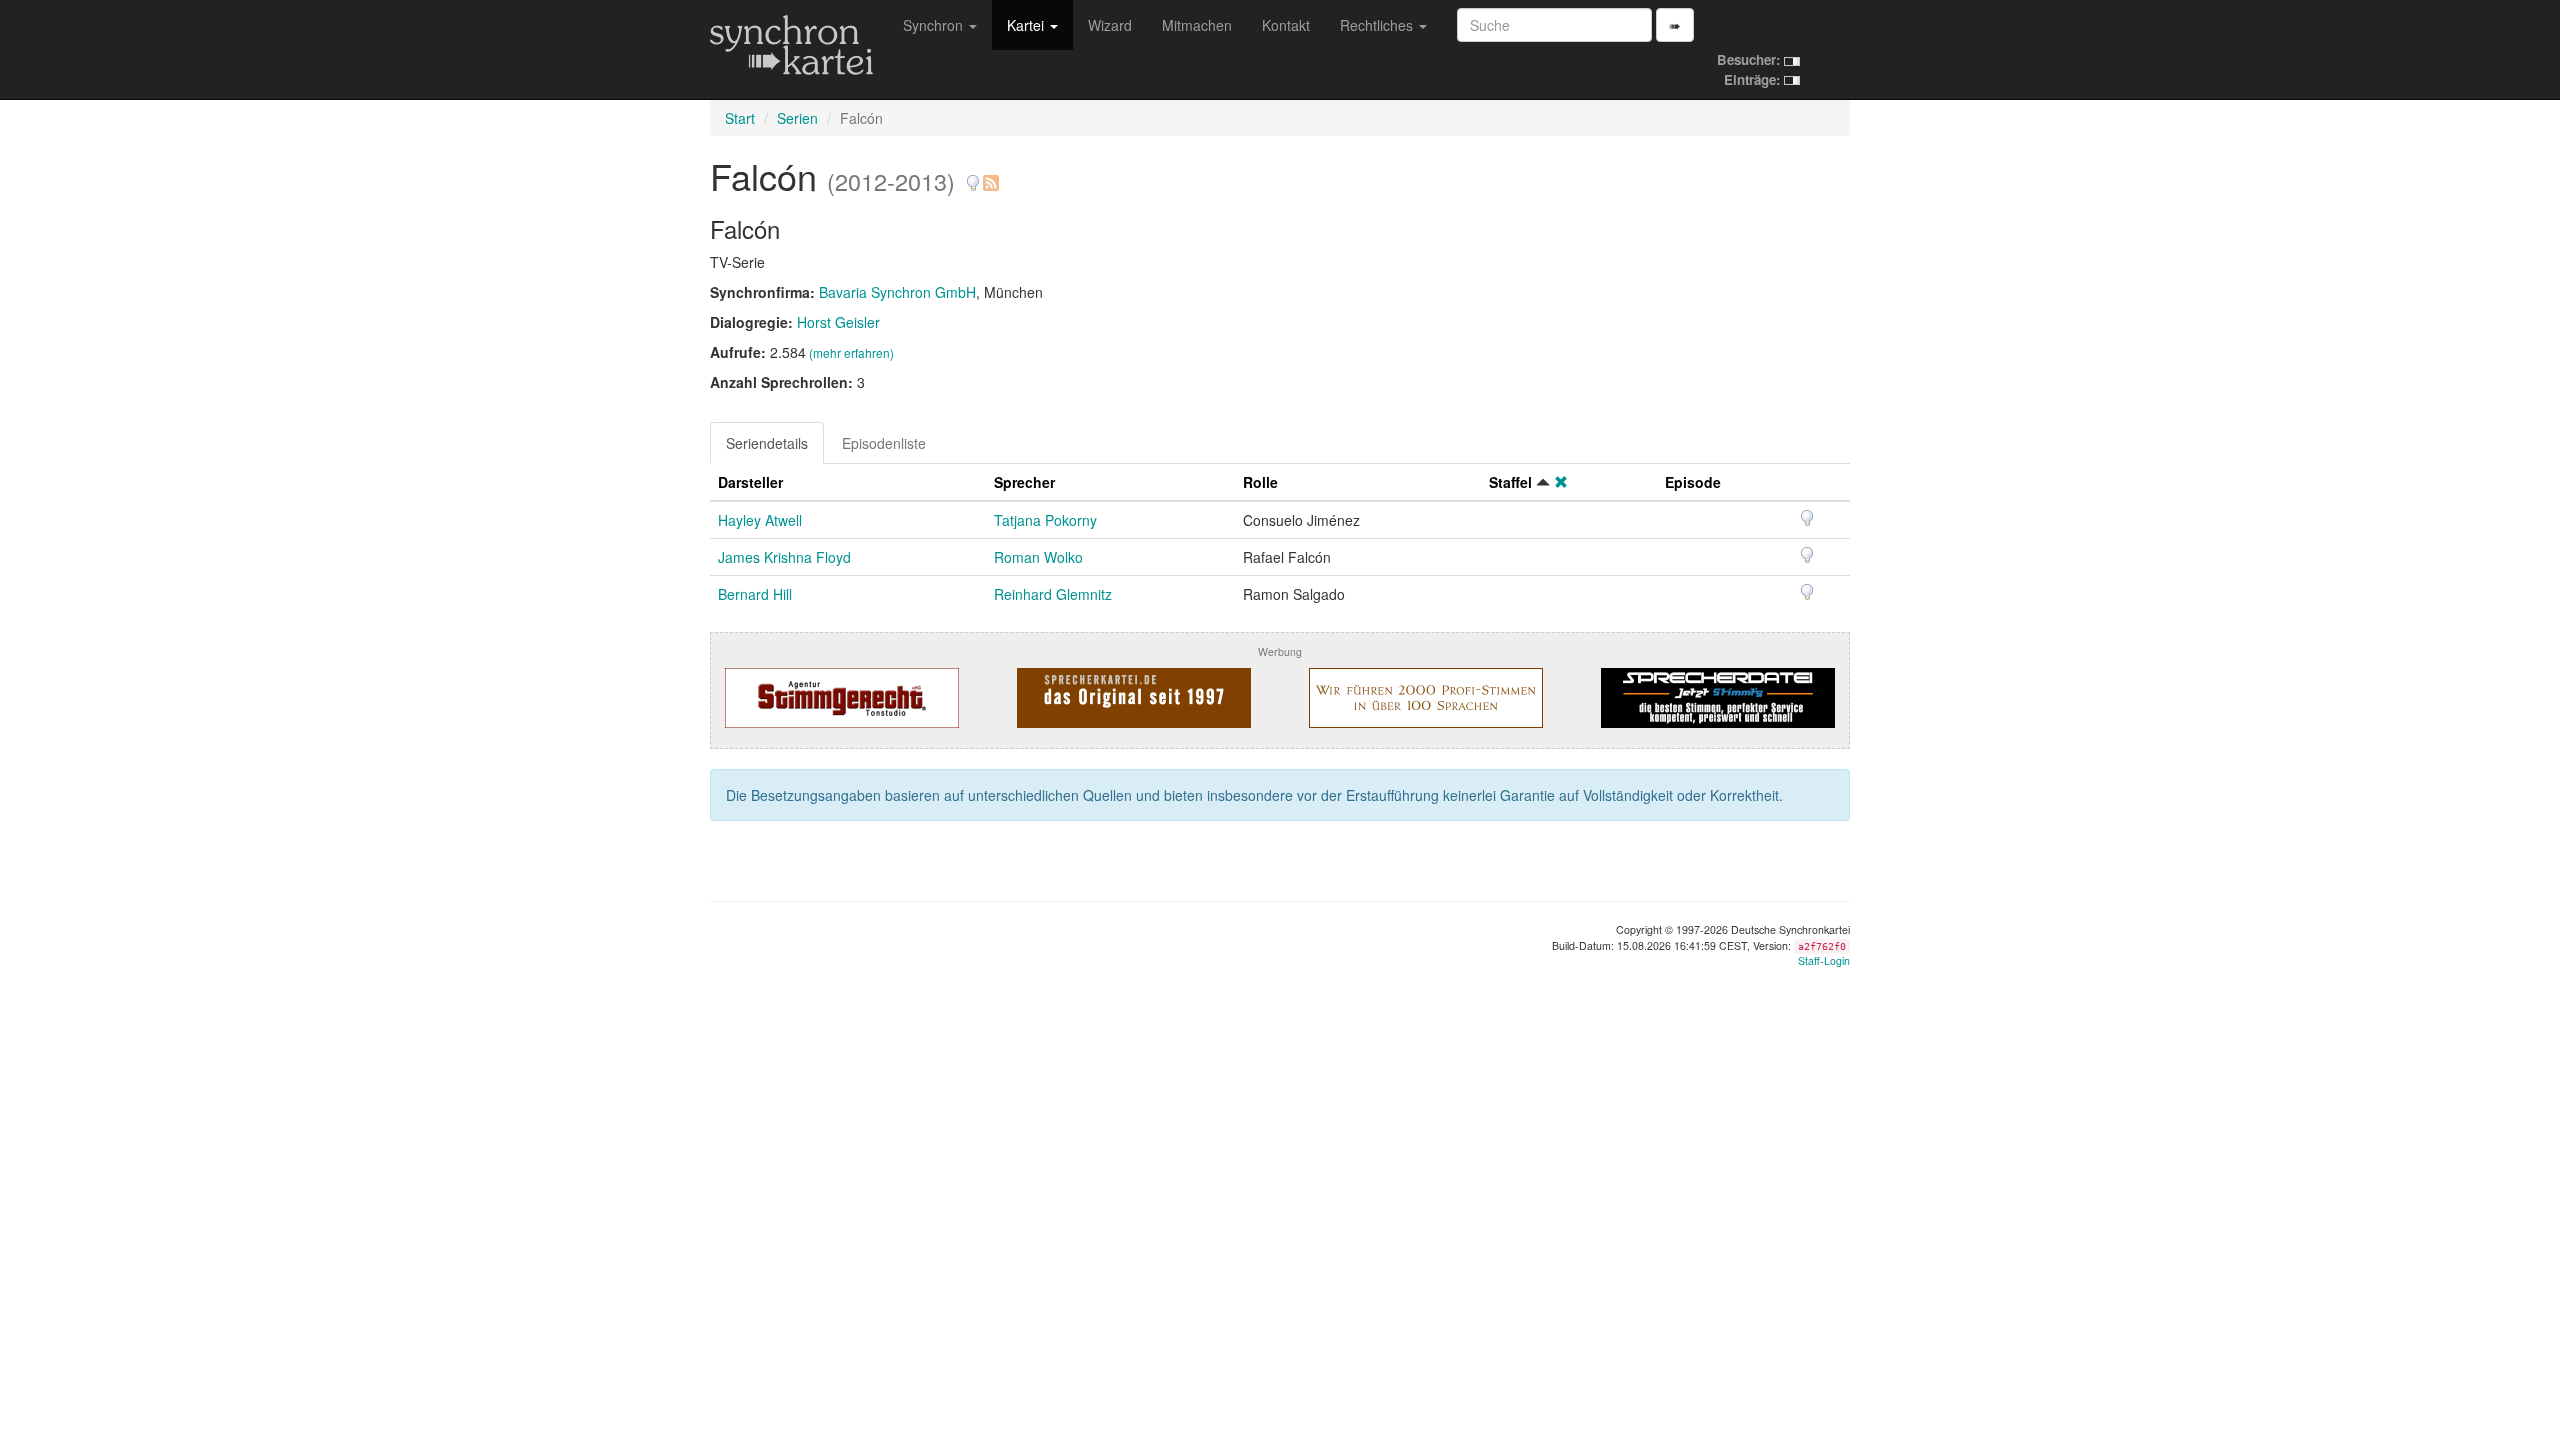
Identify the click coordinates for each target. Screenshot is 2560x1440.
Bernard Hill (755, 594)
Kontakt (1286, 25)
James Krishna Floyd (784, 557)
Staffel (1510, 482)
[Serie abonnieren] (990, 175)
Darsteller (750, 482)
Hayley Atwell (760, 520)
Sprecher (1024, 482)
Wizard (1110, 25)
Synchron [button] (935, 25)
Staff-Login (1824, 960)
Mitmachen (1197, 25)
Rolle (1260, 482)
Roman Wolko (1038, 557)
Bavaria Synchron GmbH (897, 292)
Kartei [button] (1027, 25)
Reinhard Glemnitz (1053, 594)
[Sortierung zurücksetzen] (1561, 482)
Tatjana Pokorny (1045, 520)
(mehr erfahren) (851, 352)
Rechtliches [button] (1378, 25)
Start (740, 118)
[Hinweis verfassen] (973, 175)
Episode (1693, 482)
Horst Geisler (838, 322)
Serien (797, 118)
